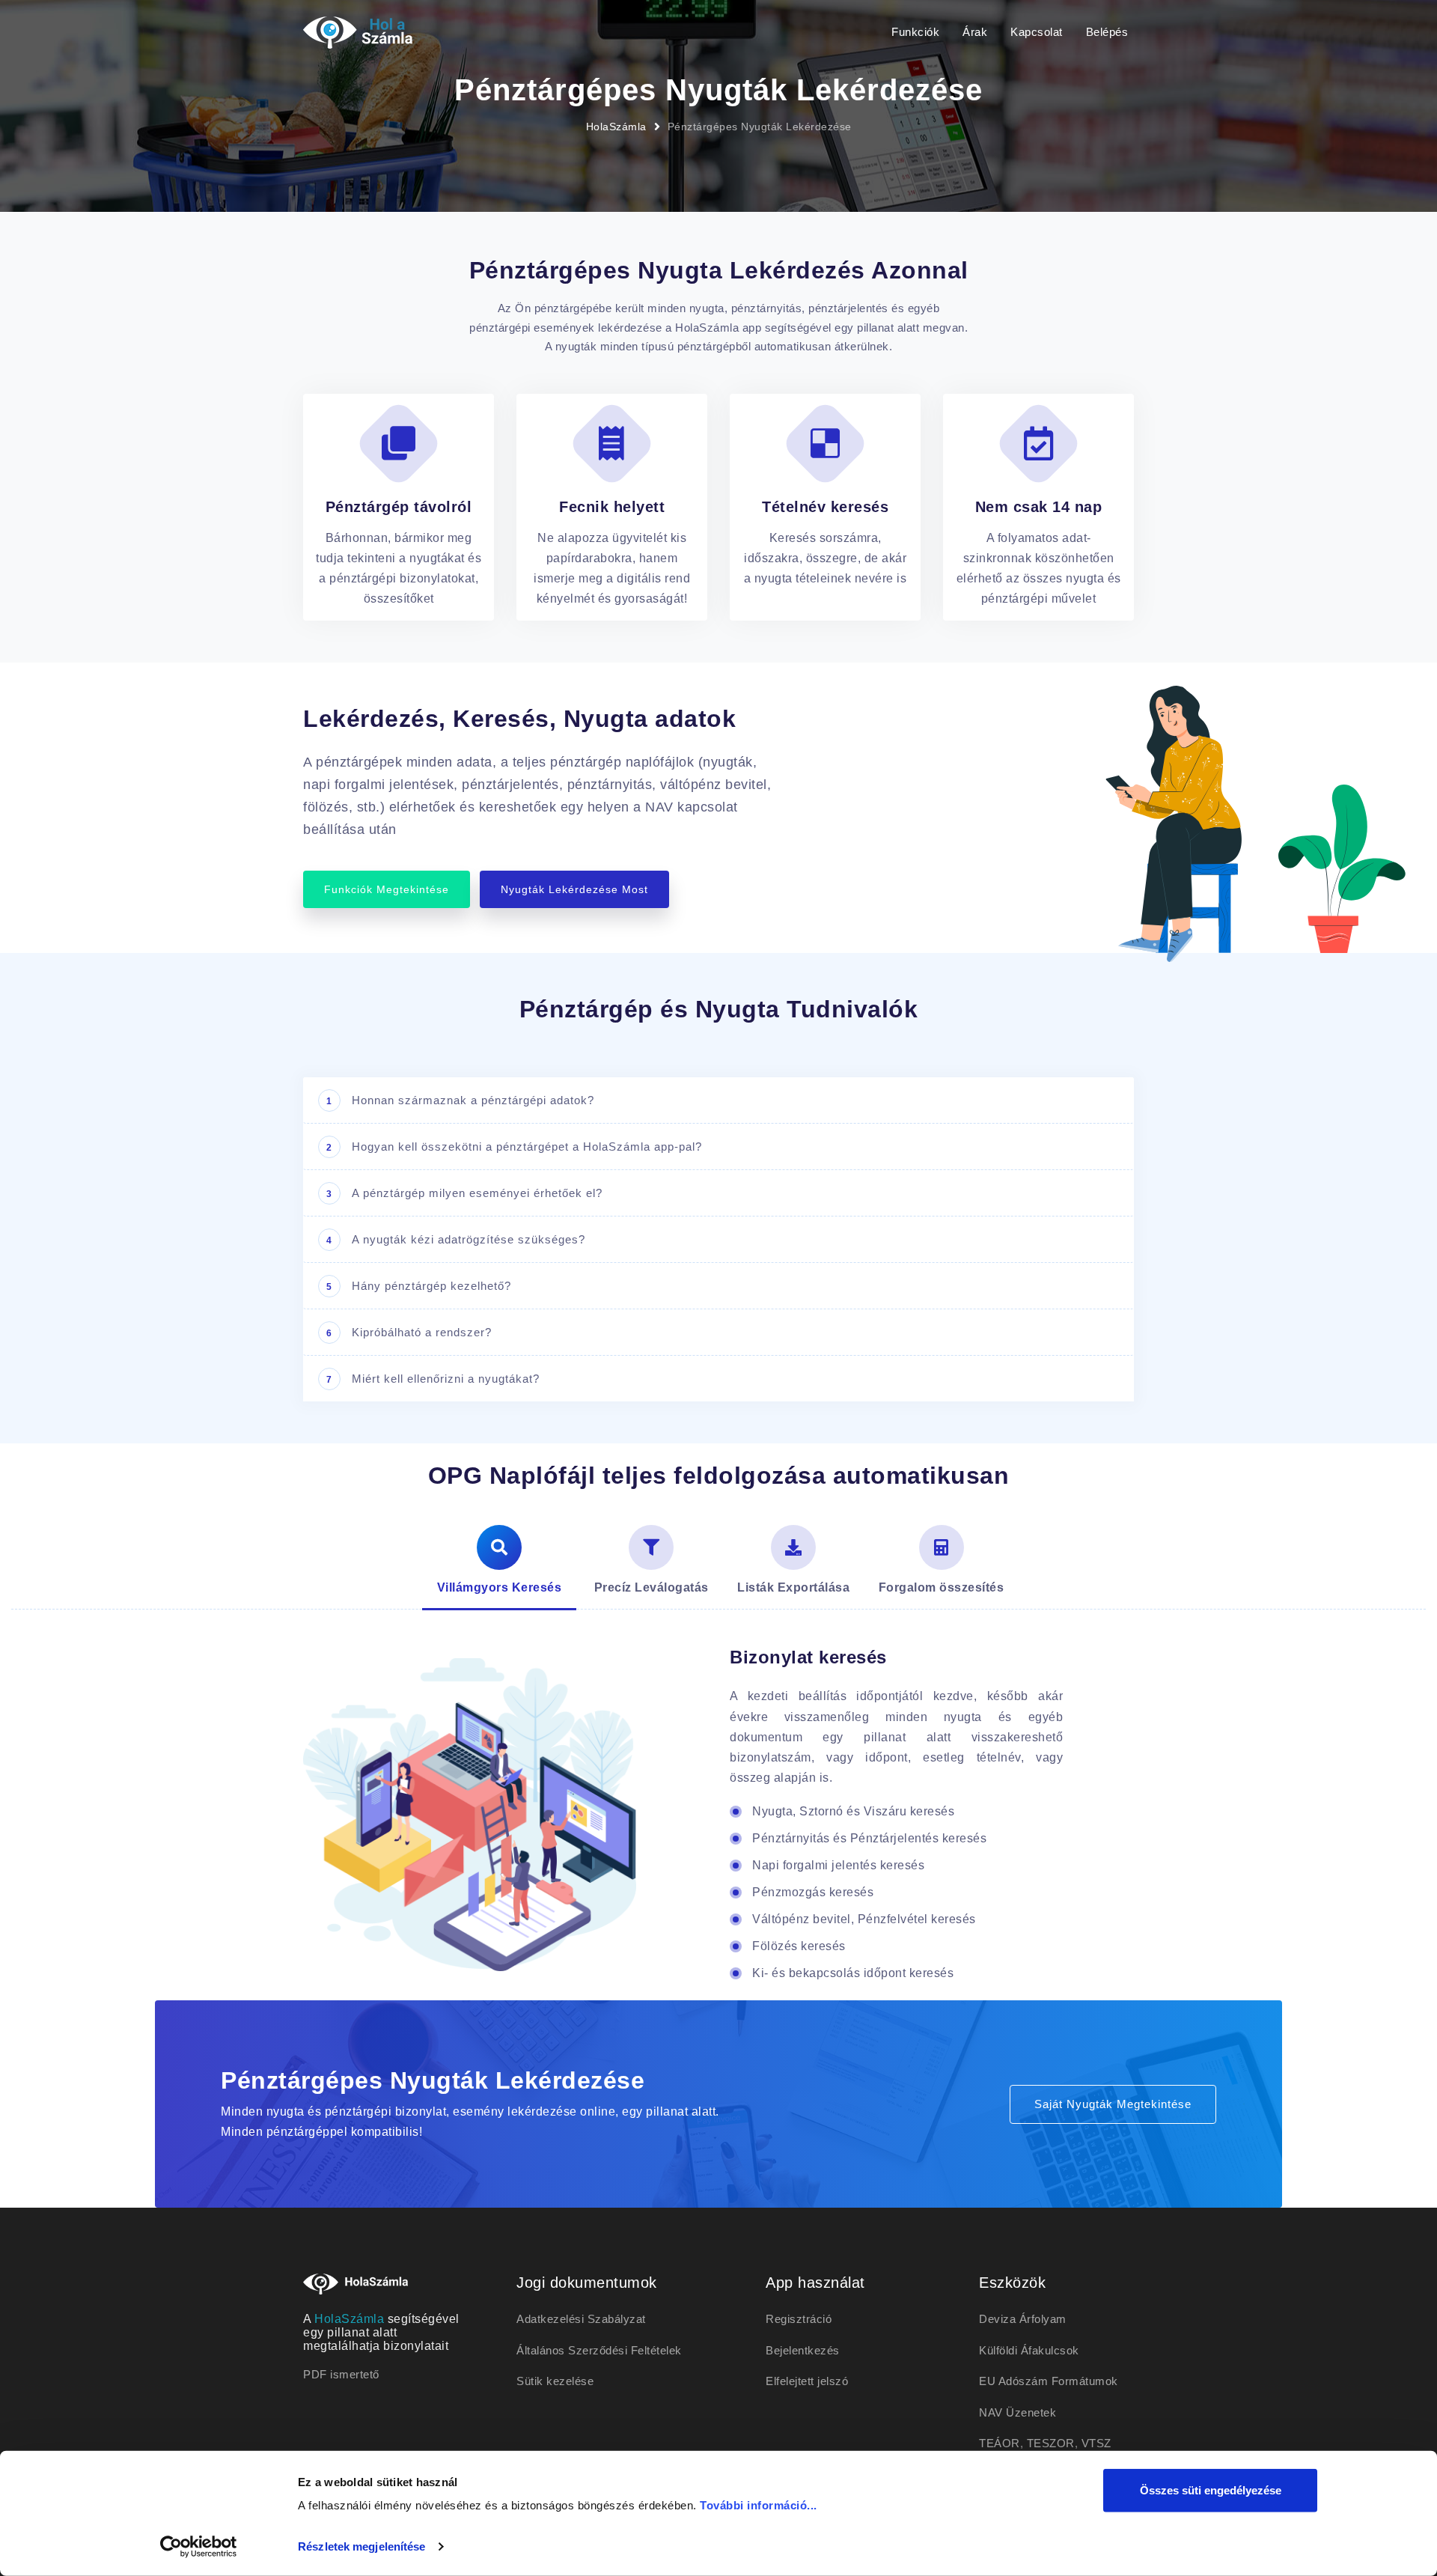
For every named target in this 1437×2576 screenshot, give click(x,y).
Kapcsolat (1037, 32)
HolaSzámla (616, 127)
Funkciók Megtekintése (387, 889)
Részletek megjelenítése (361, 2546)
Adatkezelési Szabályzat (581, 2319)
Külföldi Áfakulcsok (1029, 2350)
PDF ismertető (341, 2374)
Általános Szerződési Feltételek (599, 2350)
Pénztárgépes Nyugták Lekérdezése (760, 127)
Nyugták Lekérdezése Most (574, 889)
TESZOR (1051, 2443)
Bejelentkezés (803, 2350)
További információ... (759, 2505)
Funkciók (915, 32)
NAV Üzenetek (1018, 2412)
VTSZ (1096, 2443)
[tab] (500, 1562)
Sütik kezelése (555, 2381)
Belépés (1107, 32)
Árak (975, 32)
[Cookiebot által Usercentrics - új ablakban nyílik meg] (199, 2547)
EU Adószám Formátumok (1049, 2381)
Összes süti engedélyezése (1211, 2490)
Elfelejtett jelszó (807, 2381)
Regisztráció (799, 2319)
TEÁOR (1000, 2443)
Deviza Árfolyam (1023, 2319)
